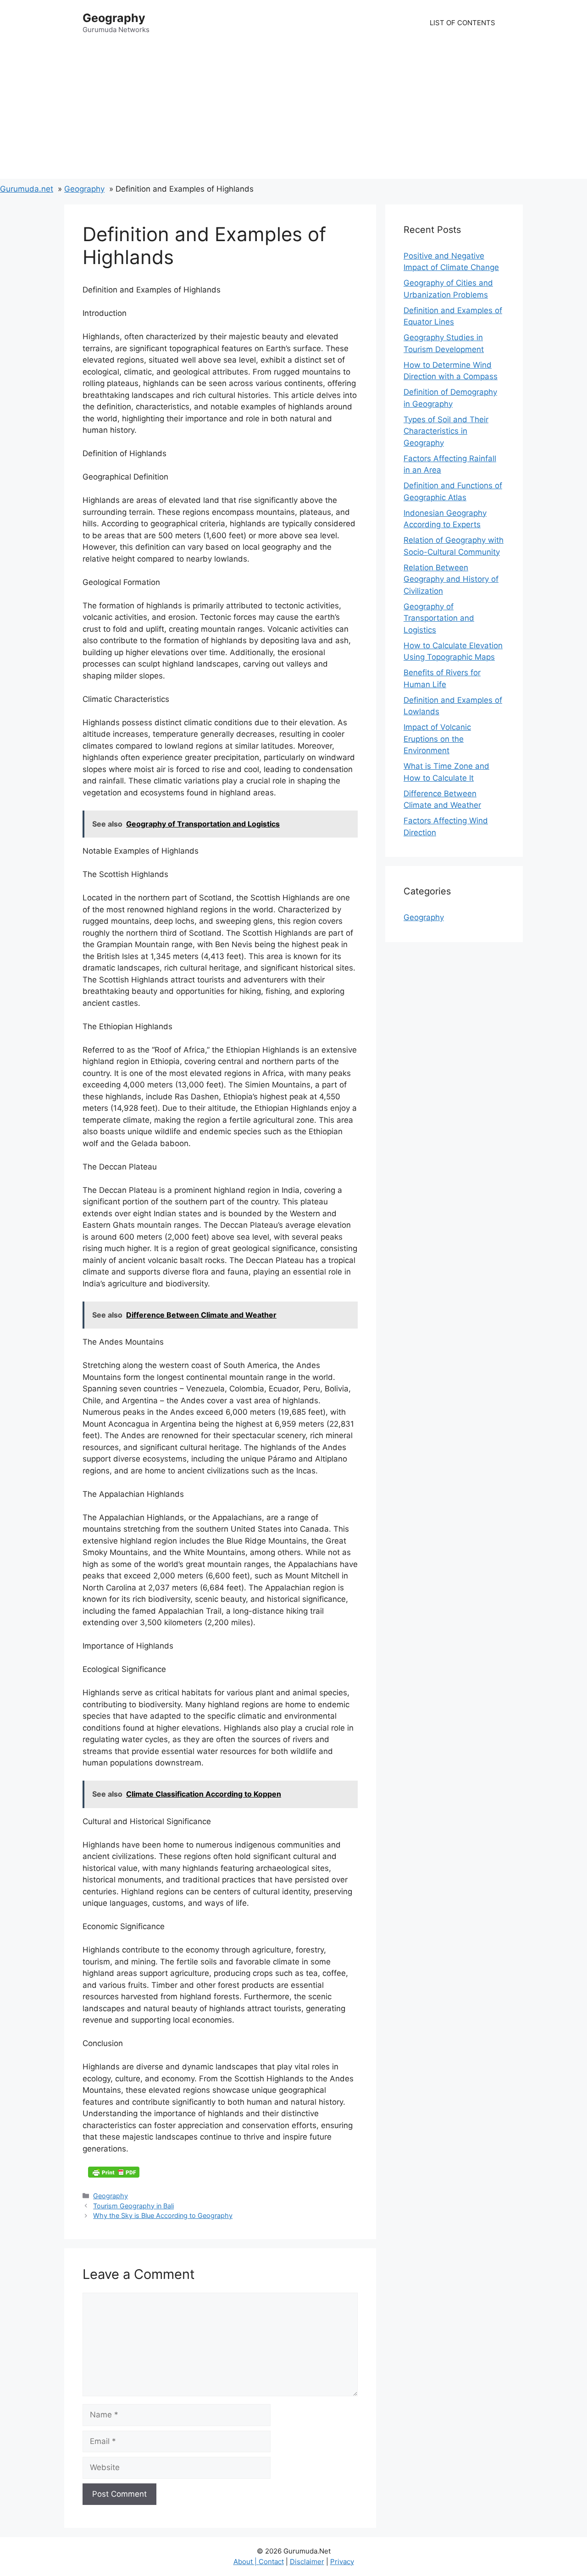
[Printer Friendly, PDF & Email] (114, 2172)
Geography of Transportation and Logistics (439, 618)
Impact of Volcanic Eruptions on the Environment (437, 739)
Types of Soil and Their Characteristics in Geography (446, 431)
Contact (271, 2562)
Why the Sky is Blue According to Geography (163, 2215)
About (244, 2562)
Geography (114, 18)
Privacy (342, 2562)
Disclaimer (307, 2562)
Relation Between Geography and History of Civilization (451, 579)
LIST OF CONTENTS (462, 23)
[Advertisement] (293, 115)
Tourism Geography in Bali (133, 2206)
